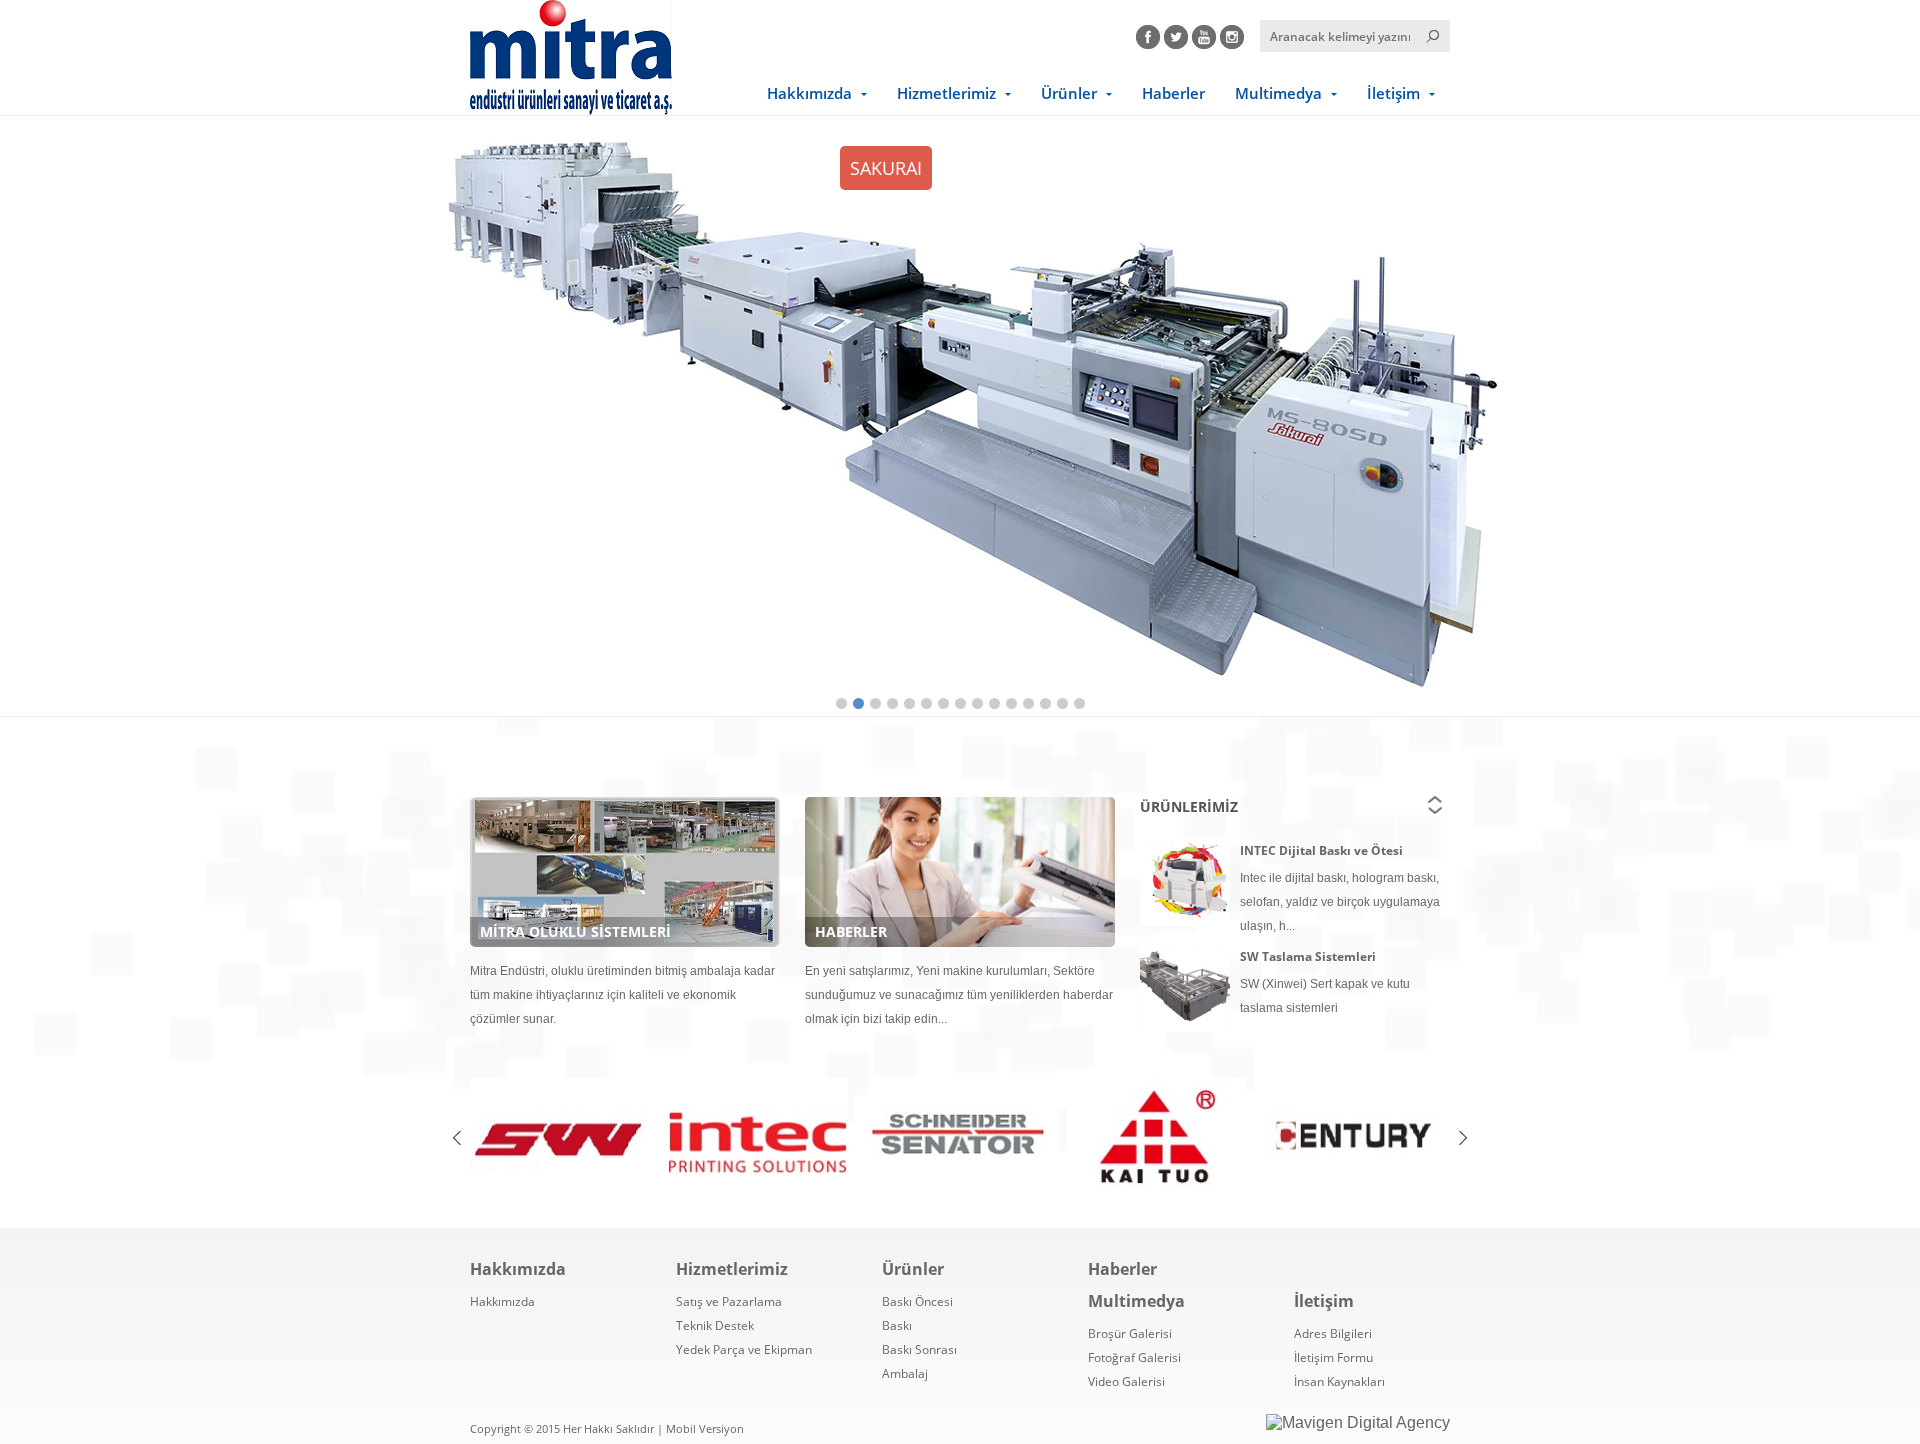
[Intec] (758, 1137)
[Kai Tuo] (1156, 1137)
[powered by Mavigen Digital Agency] (1358, 1423)
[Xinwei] (559, 1137)
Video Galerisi (1126, 1381)
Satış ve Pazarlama (729, 1301)
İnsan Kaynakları (1339, 1381)
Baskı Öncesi (917, 1301)
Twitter (1176, 34)
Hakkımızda (809, 93)
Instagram (1232, 34)
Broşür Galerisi (1130, 1333)
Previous (75, 412)
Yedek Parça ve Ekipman (744, 1349)
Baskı (897, 1325)
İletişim (1393, 93)
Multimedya (1278, 93)
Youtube (1204, 34)
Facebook (1148, 34)
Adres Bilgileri (1333, 1333)
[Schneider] (957, 1137)
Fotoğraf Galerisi (1134, 1357)
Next (1845, 412)
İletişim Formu (1333, 1357)
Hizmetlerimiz (946, 93)
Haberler (1173, 93)
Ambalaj (905, 1373)
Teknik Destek (715, 1325)
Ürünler (1069, 93)
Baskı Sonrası (919, 1349)
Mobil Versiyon (705, 1428)
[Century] (1355, 1137)
